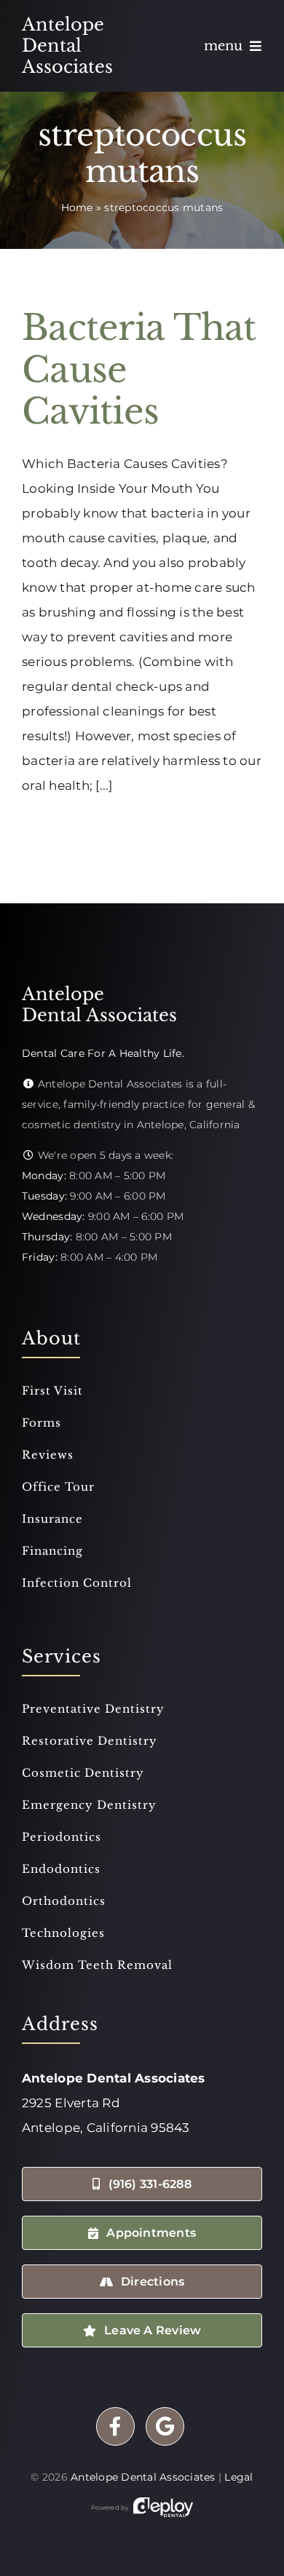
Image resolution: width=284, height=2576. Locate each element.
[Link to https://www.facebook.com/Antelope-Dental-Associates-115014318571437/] (115, 2426)
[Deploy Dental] (163, 2508)
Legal (238, 2477)
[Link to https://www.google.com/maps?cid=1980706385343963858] (165, 2426)
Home (77, 207)
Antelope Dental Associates (143, 2477)
